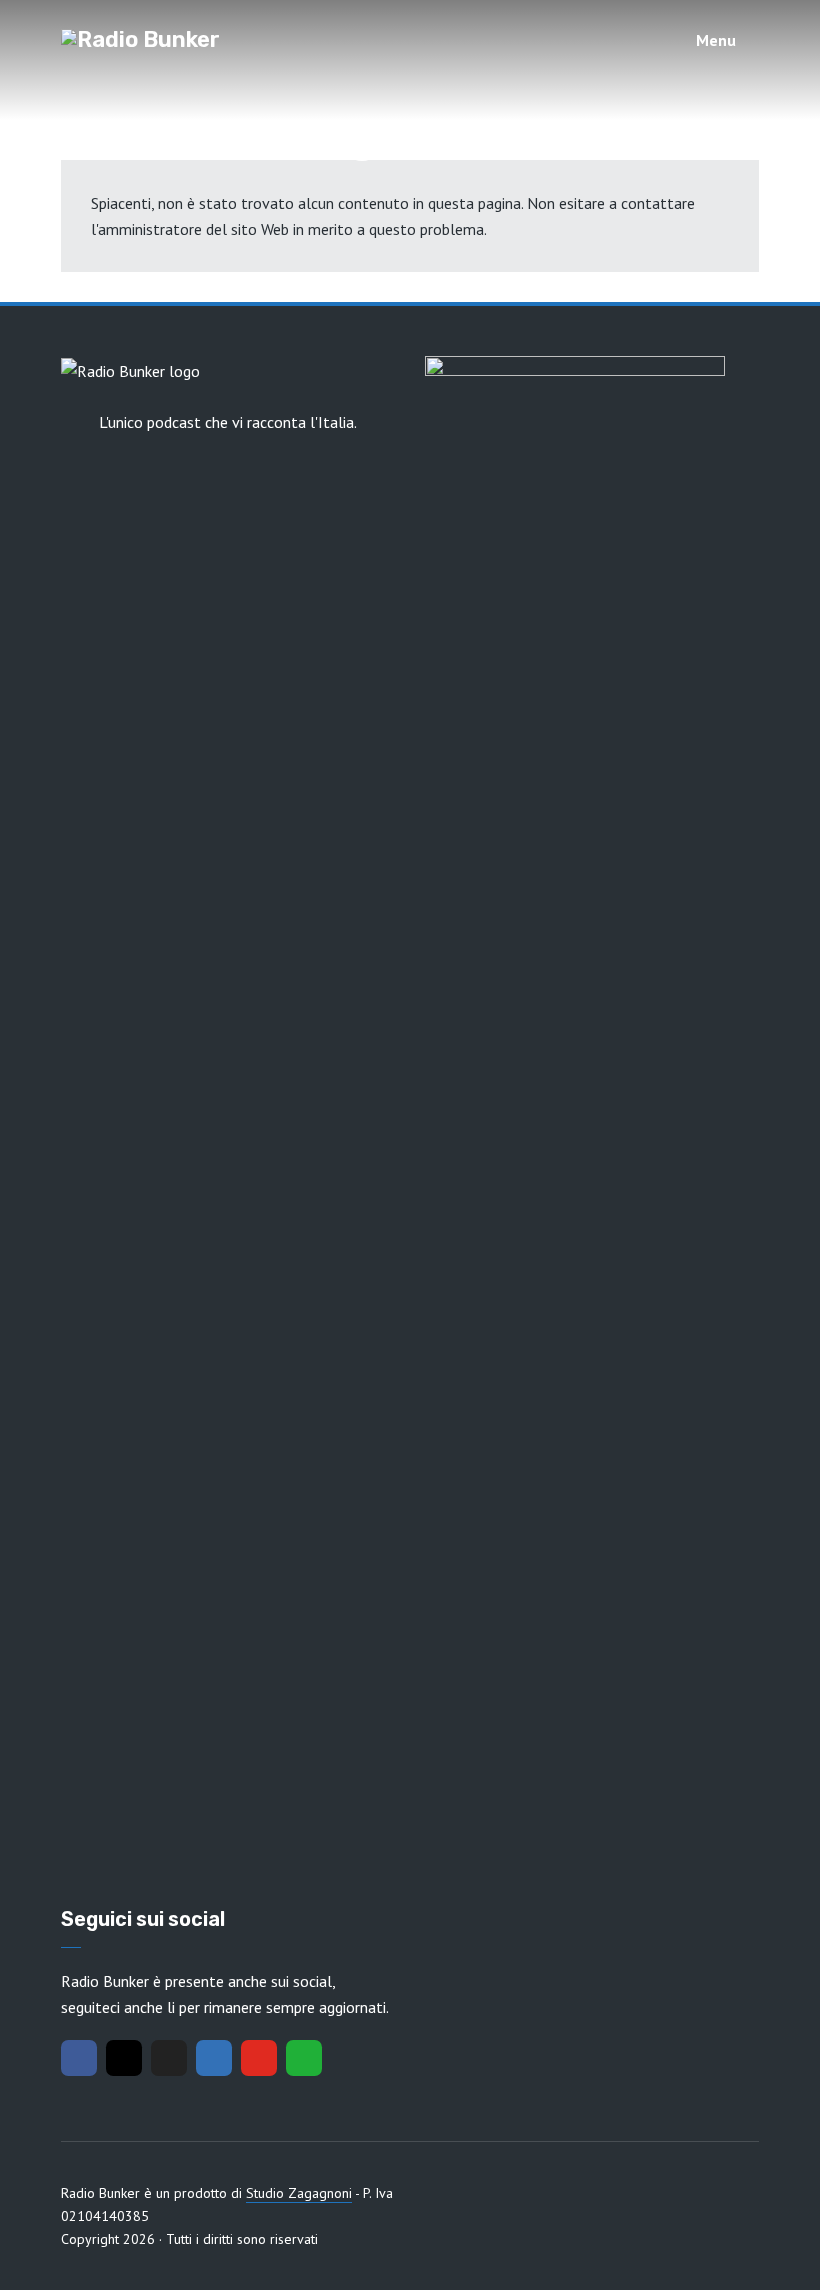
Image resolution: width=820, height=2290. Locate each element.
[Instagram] (124, 2058)
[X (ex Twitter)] (169, 2058)
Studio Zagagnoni (299, 2193)
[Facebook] (79, 2058)
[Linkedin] (214, 2058)
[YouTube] (259, 2058)
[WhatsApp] (304, 2058)
